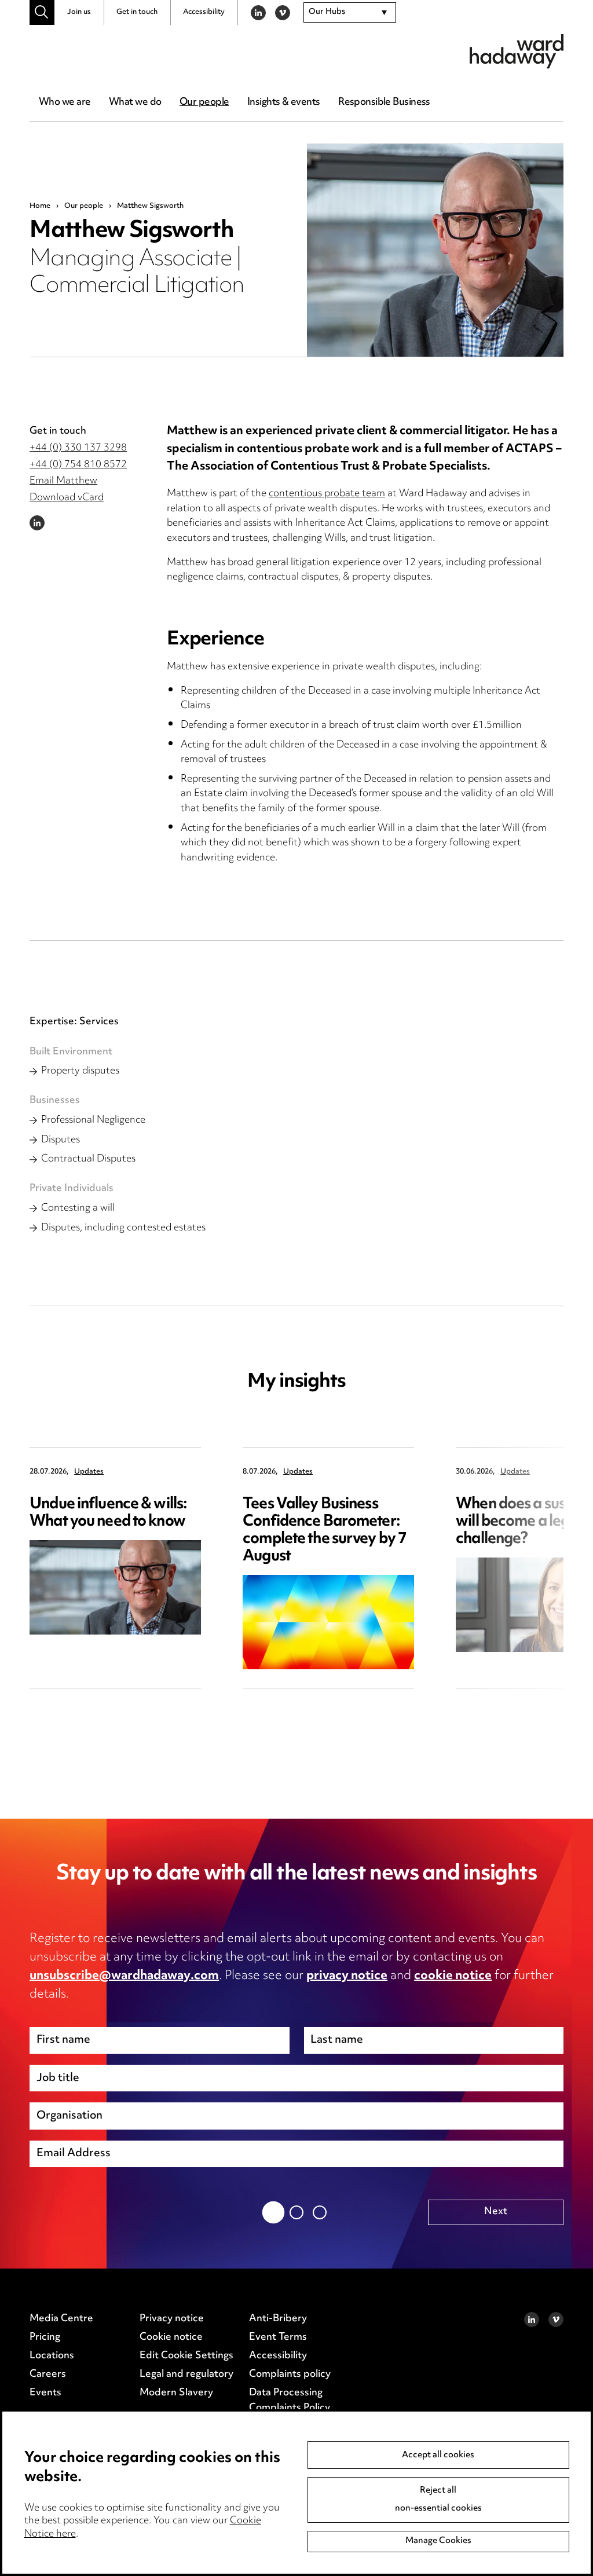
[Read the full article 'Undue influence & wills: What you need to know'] (115, 1587)
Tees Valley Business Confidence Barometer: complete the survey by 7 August (325, 1531)
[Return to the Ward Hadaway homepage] (517, 51)
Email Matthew (63, 481)
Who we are (65, 102)
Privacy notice (172, 2319)
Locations (52, 2356)
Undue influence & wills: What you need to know (108, 1513)
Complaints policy (290, 2375)
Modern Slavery (176, 2393)
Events (45, 2393)
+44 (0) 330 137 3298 (78, 448)
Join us (79, 12)
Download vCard (67, 498)
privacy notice (347, 1976)
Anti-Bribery (278, 2319)
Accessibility (204, 12)
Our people (204, 102)
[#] (42, 12)
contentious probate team (327, 494)
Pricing (45, 2337)
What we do (135, 102)
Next (496, 2212)
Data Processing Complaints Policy (290, 2401)
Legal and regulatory (186, 2375)
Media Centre (61, 2319)
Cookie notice (171, 2337)
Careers (48, 2375)
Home (40, 206)
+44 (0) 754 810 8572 (78, 465)
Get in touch (137, 12)
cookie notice (453, 1976)
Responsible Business (384, 102)
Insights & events (283, 102)
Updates (89, 1472)
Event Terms (278, 2337)
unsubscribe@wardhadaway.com (124, 1976)
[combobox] (350, 13)
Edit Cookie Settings (186, 2356)
